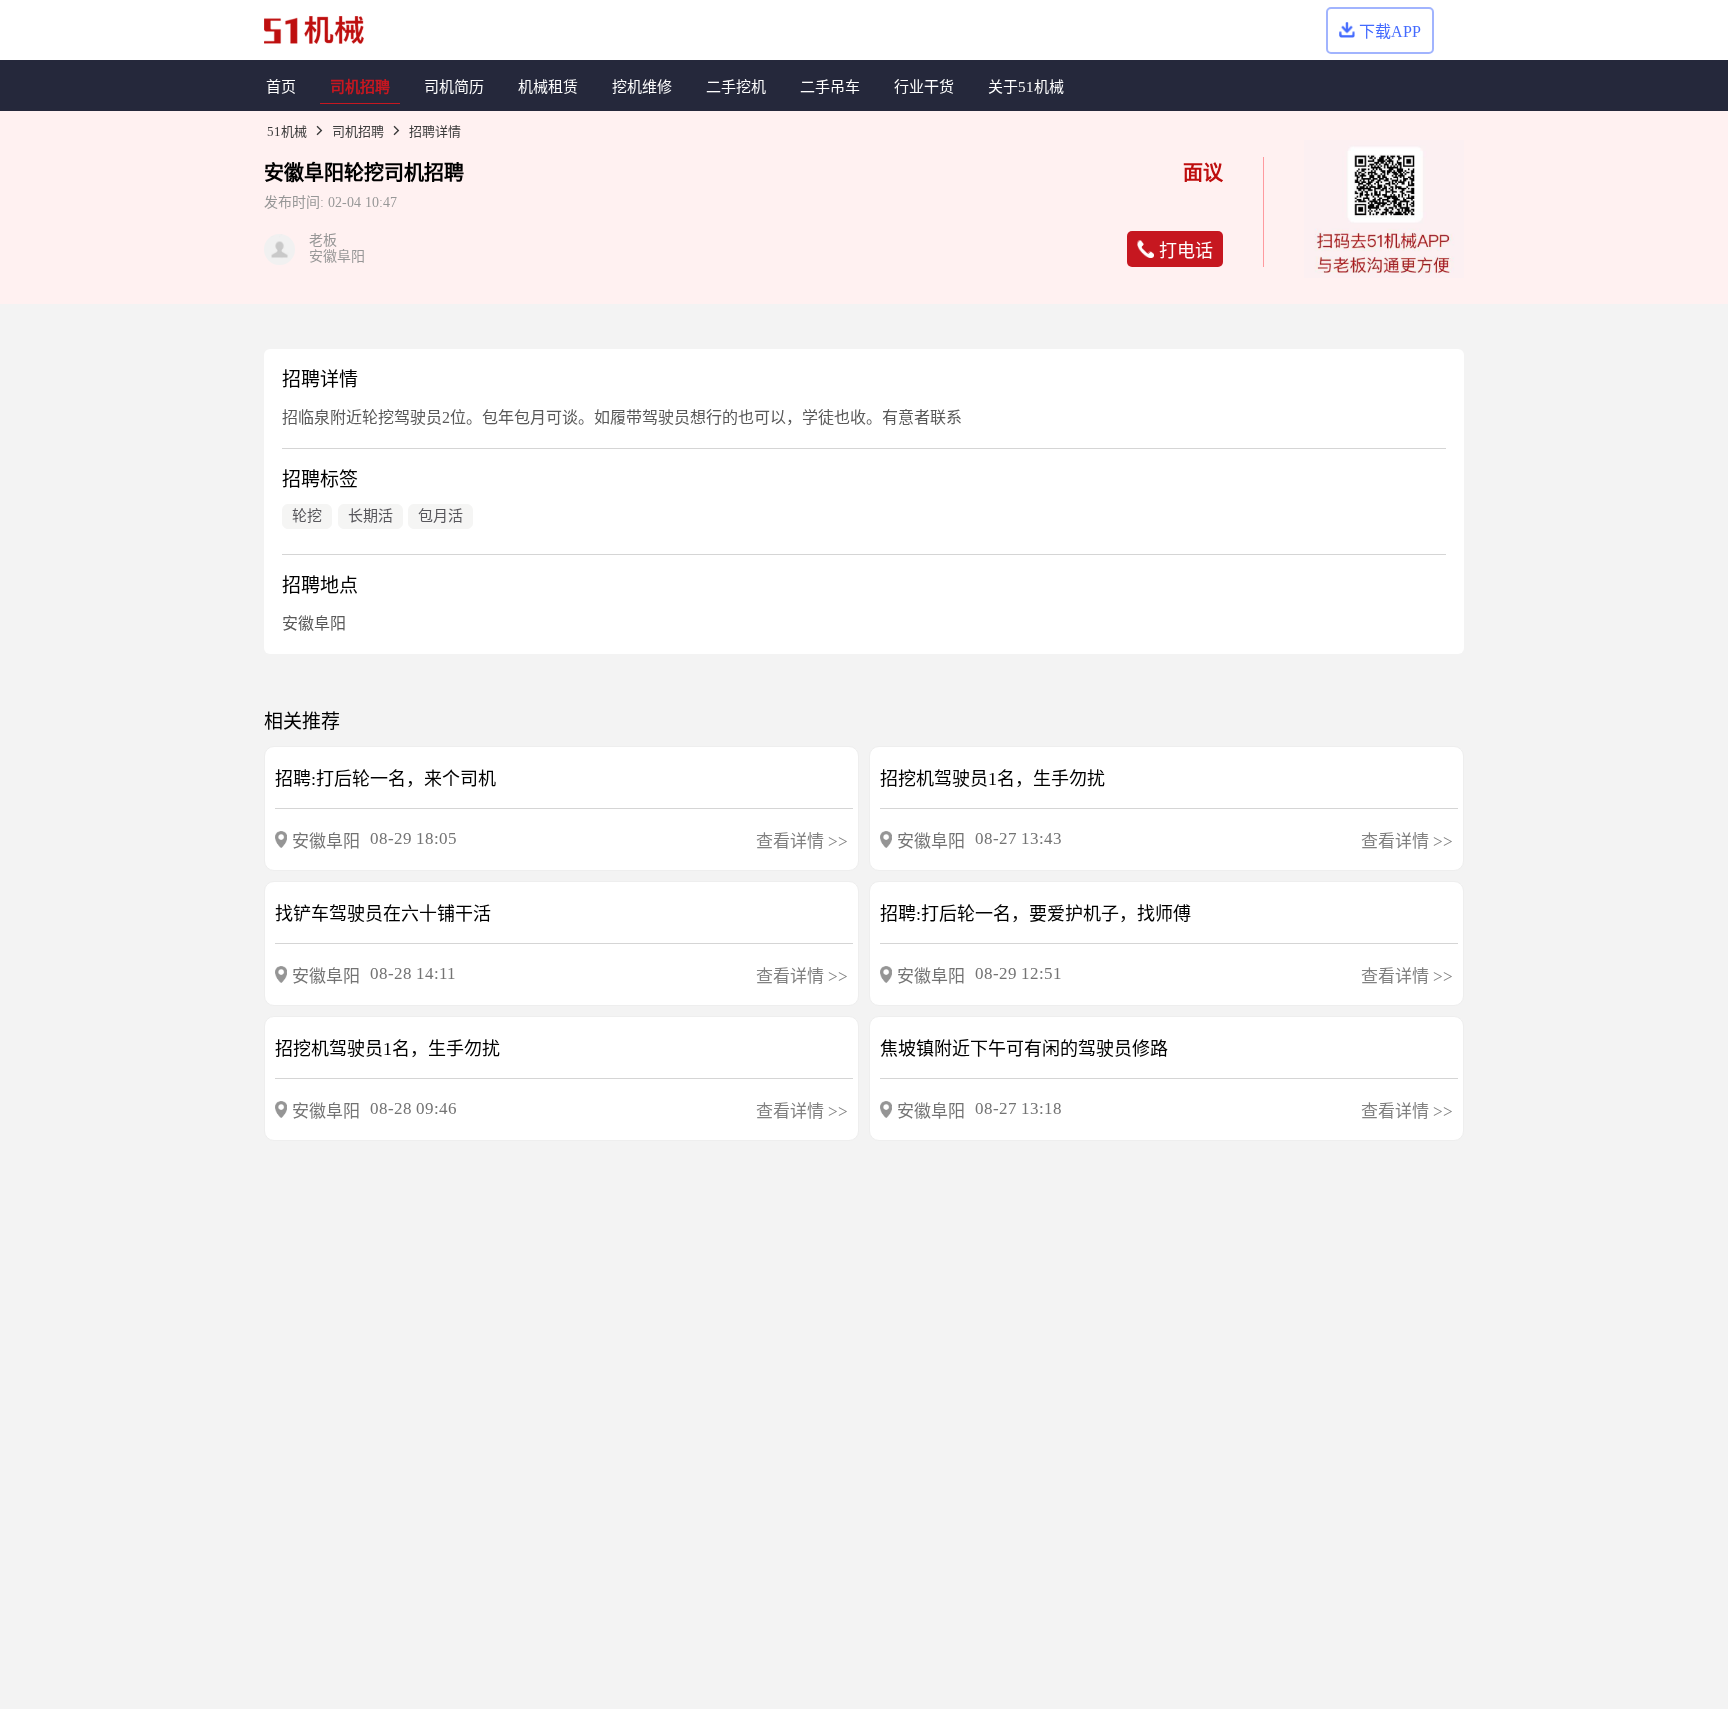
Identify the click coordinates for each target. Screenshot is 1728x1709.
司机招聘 (358, 131)
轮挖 (364, 173)
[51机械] (314, 30)
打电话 (1186, 251)
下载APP (1390, 31)
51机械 (287, 131)
